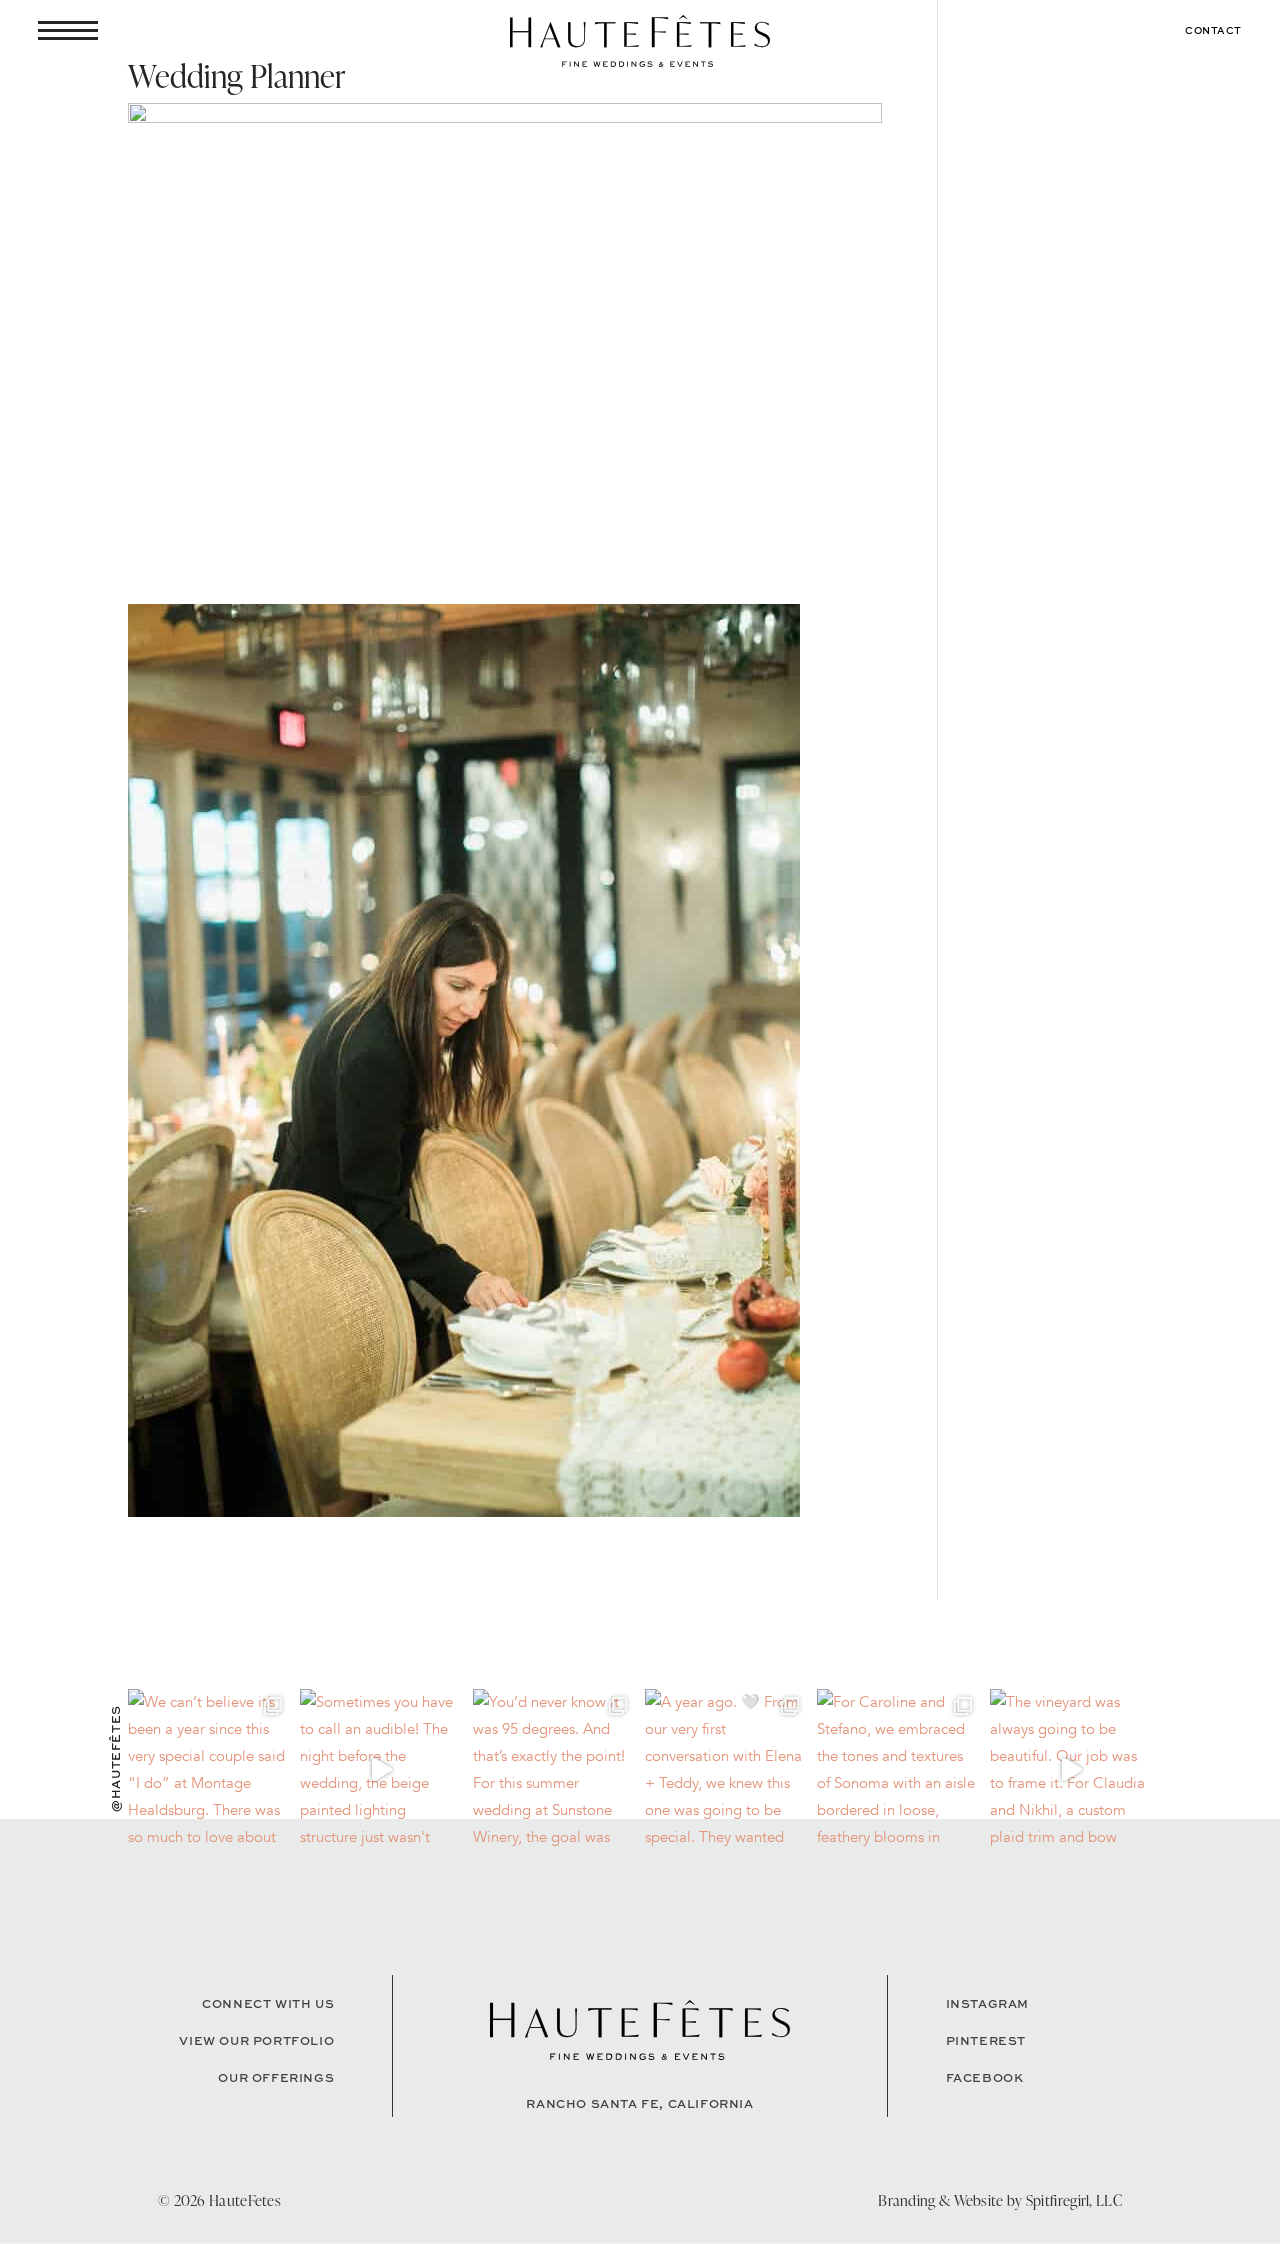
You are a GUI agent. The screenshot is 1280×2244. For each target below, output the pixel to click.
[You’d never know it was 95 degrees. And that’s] (554, 1770)
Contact (1213, 30)
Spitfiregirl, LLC (1074, 2200)
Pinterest (986, 2040)
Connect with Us (268, 2003)
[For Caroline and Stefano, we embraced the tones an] (898, 1770)
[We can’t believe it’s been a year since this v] (209, 1770)
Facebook (985, 2077)
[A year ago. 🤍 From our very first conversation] (726, 1770)
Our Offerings (276, 2077)
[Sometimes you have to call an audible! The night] (381, 1770)
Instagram (987, 2003)
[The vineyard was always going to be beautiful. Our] (1071, 1770)
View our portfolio (256, 2040)
